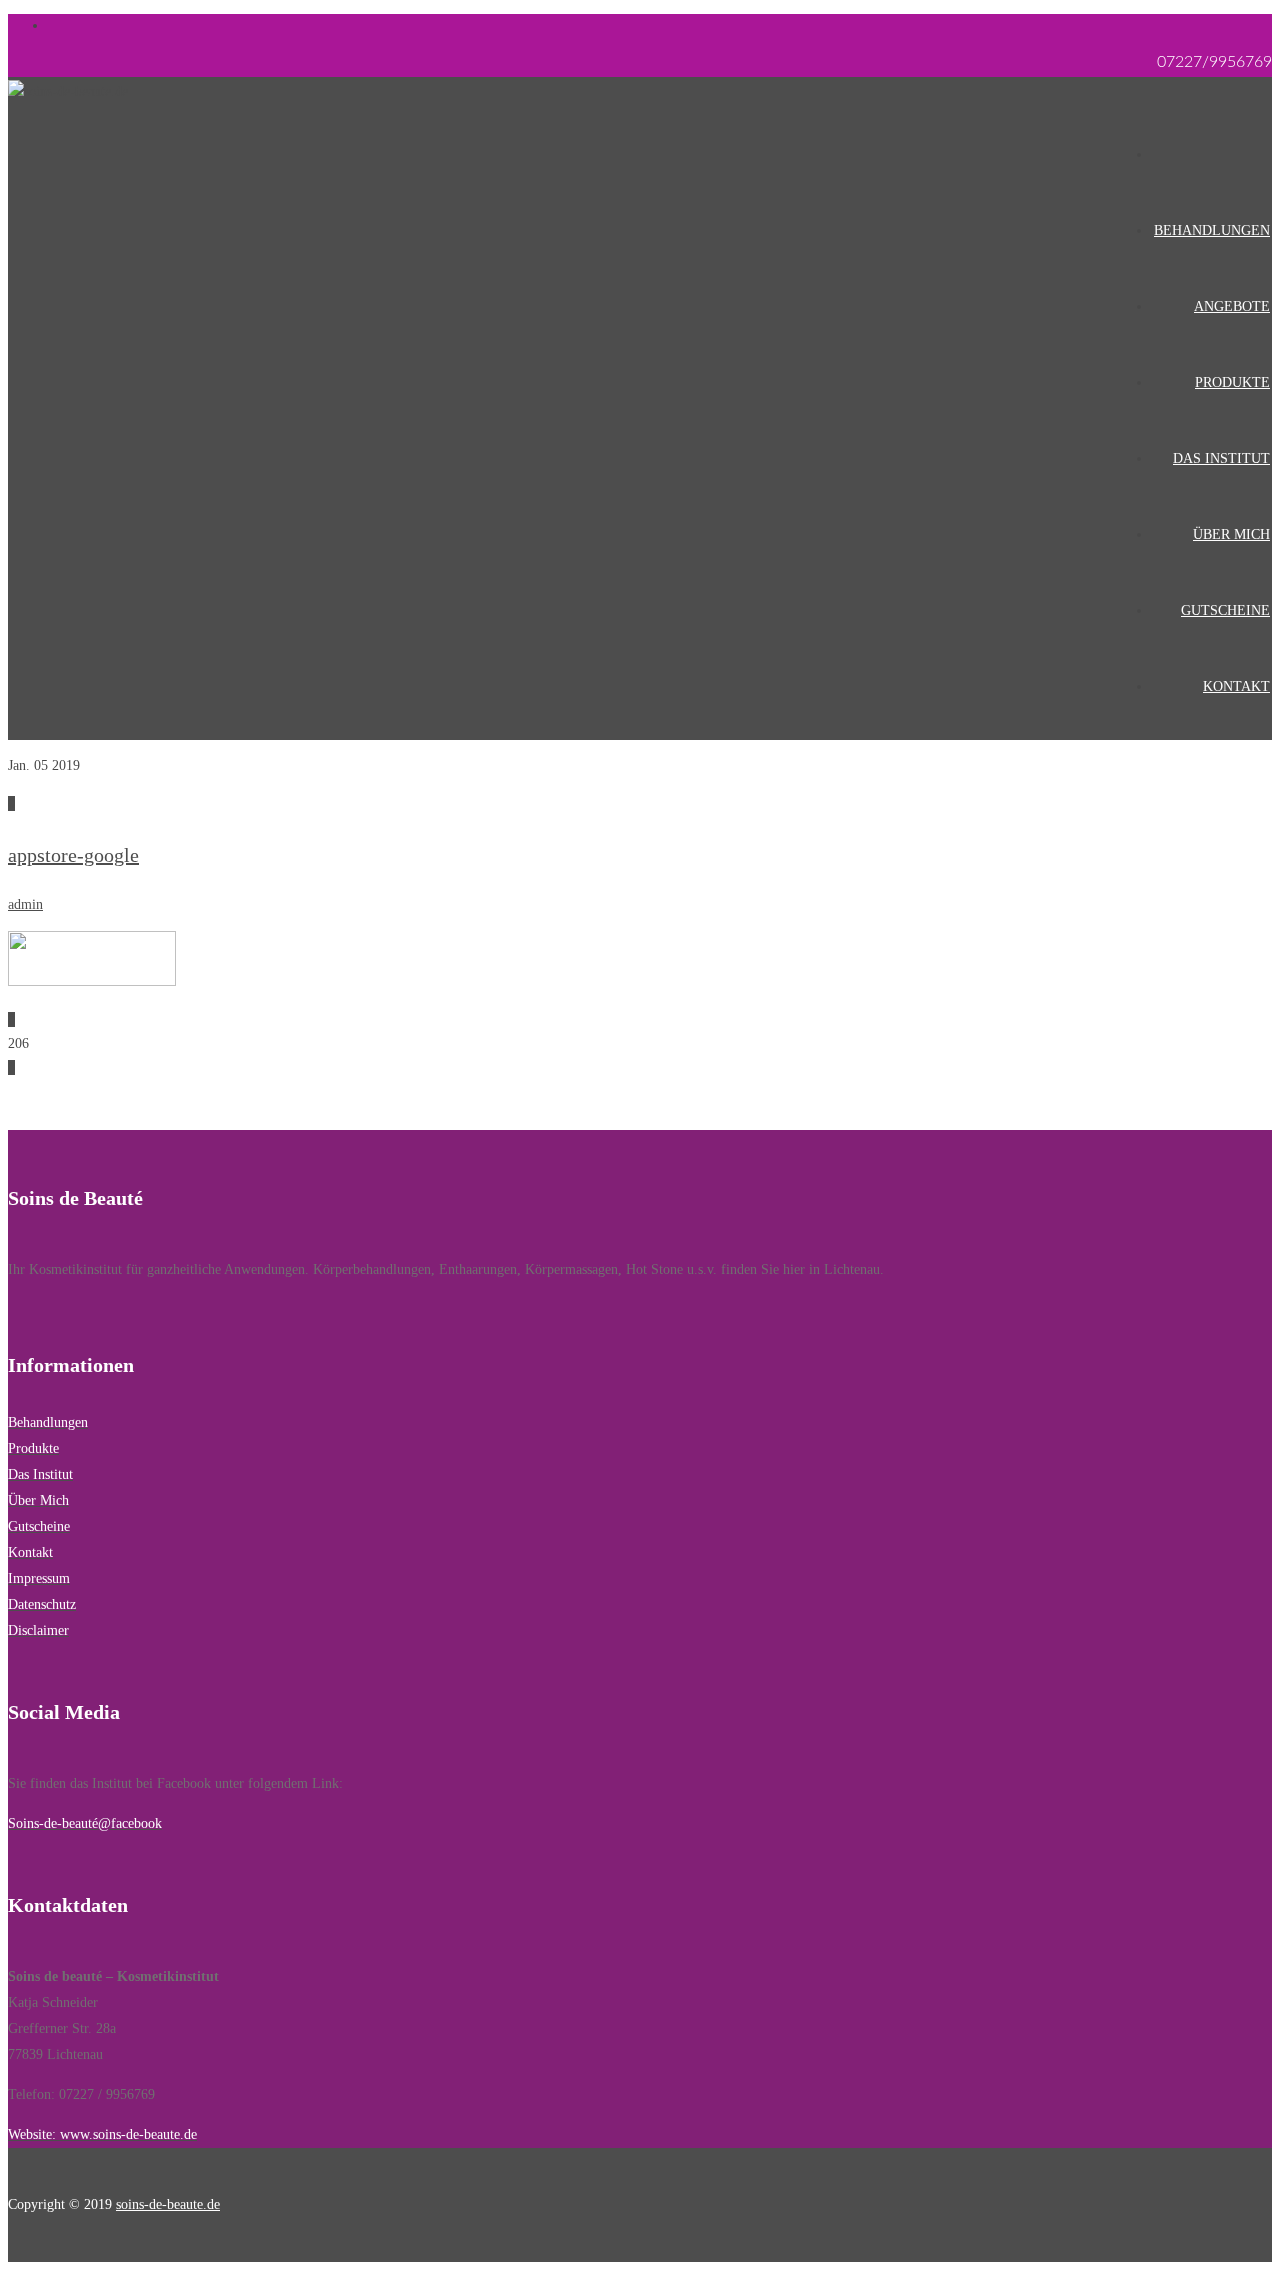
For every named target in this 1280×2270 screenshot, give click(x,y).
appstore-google (73, 855)
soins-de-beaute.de (168, 2204)
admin (25, 904)
